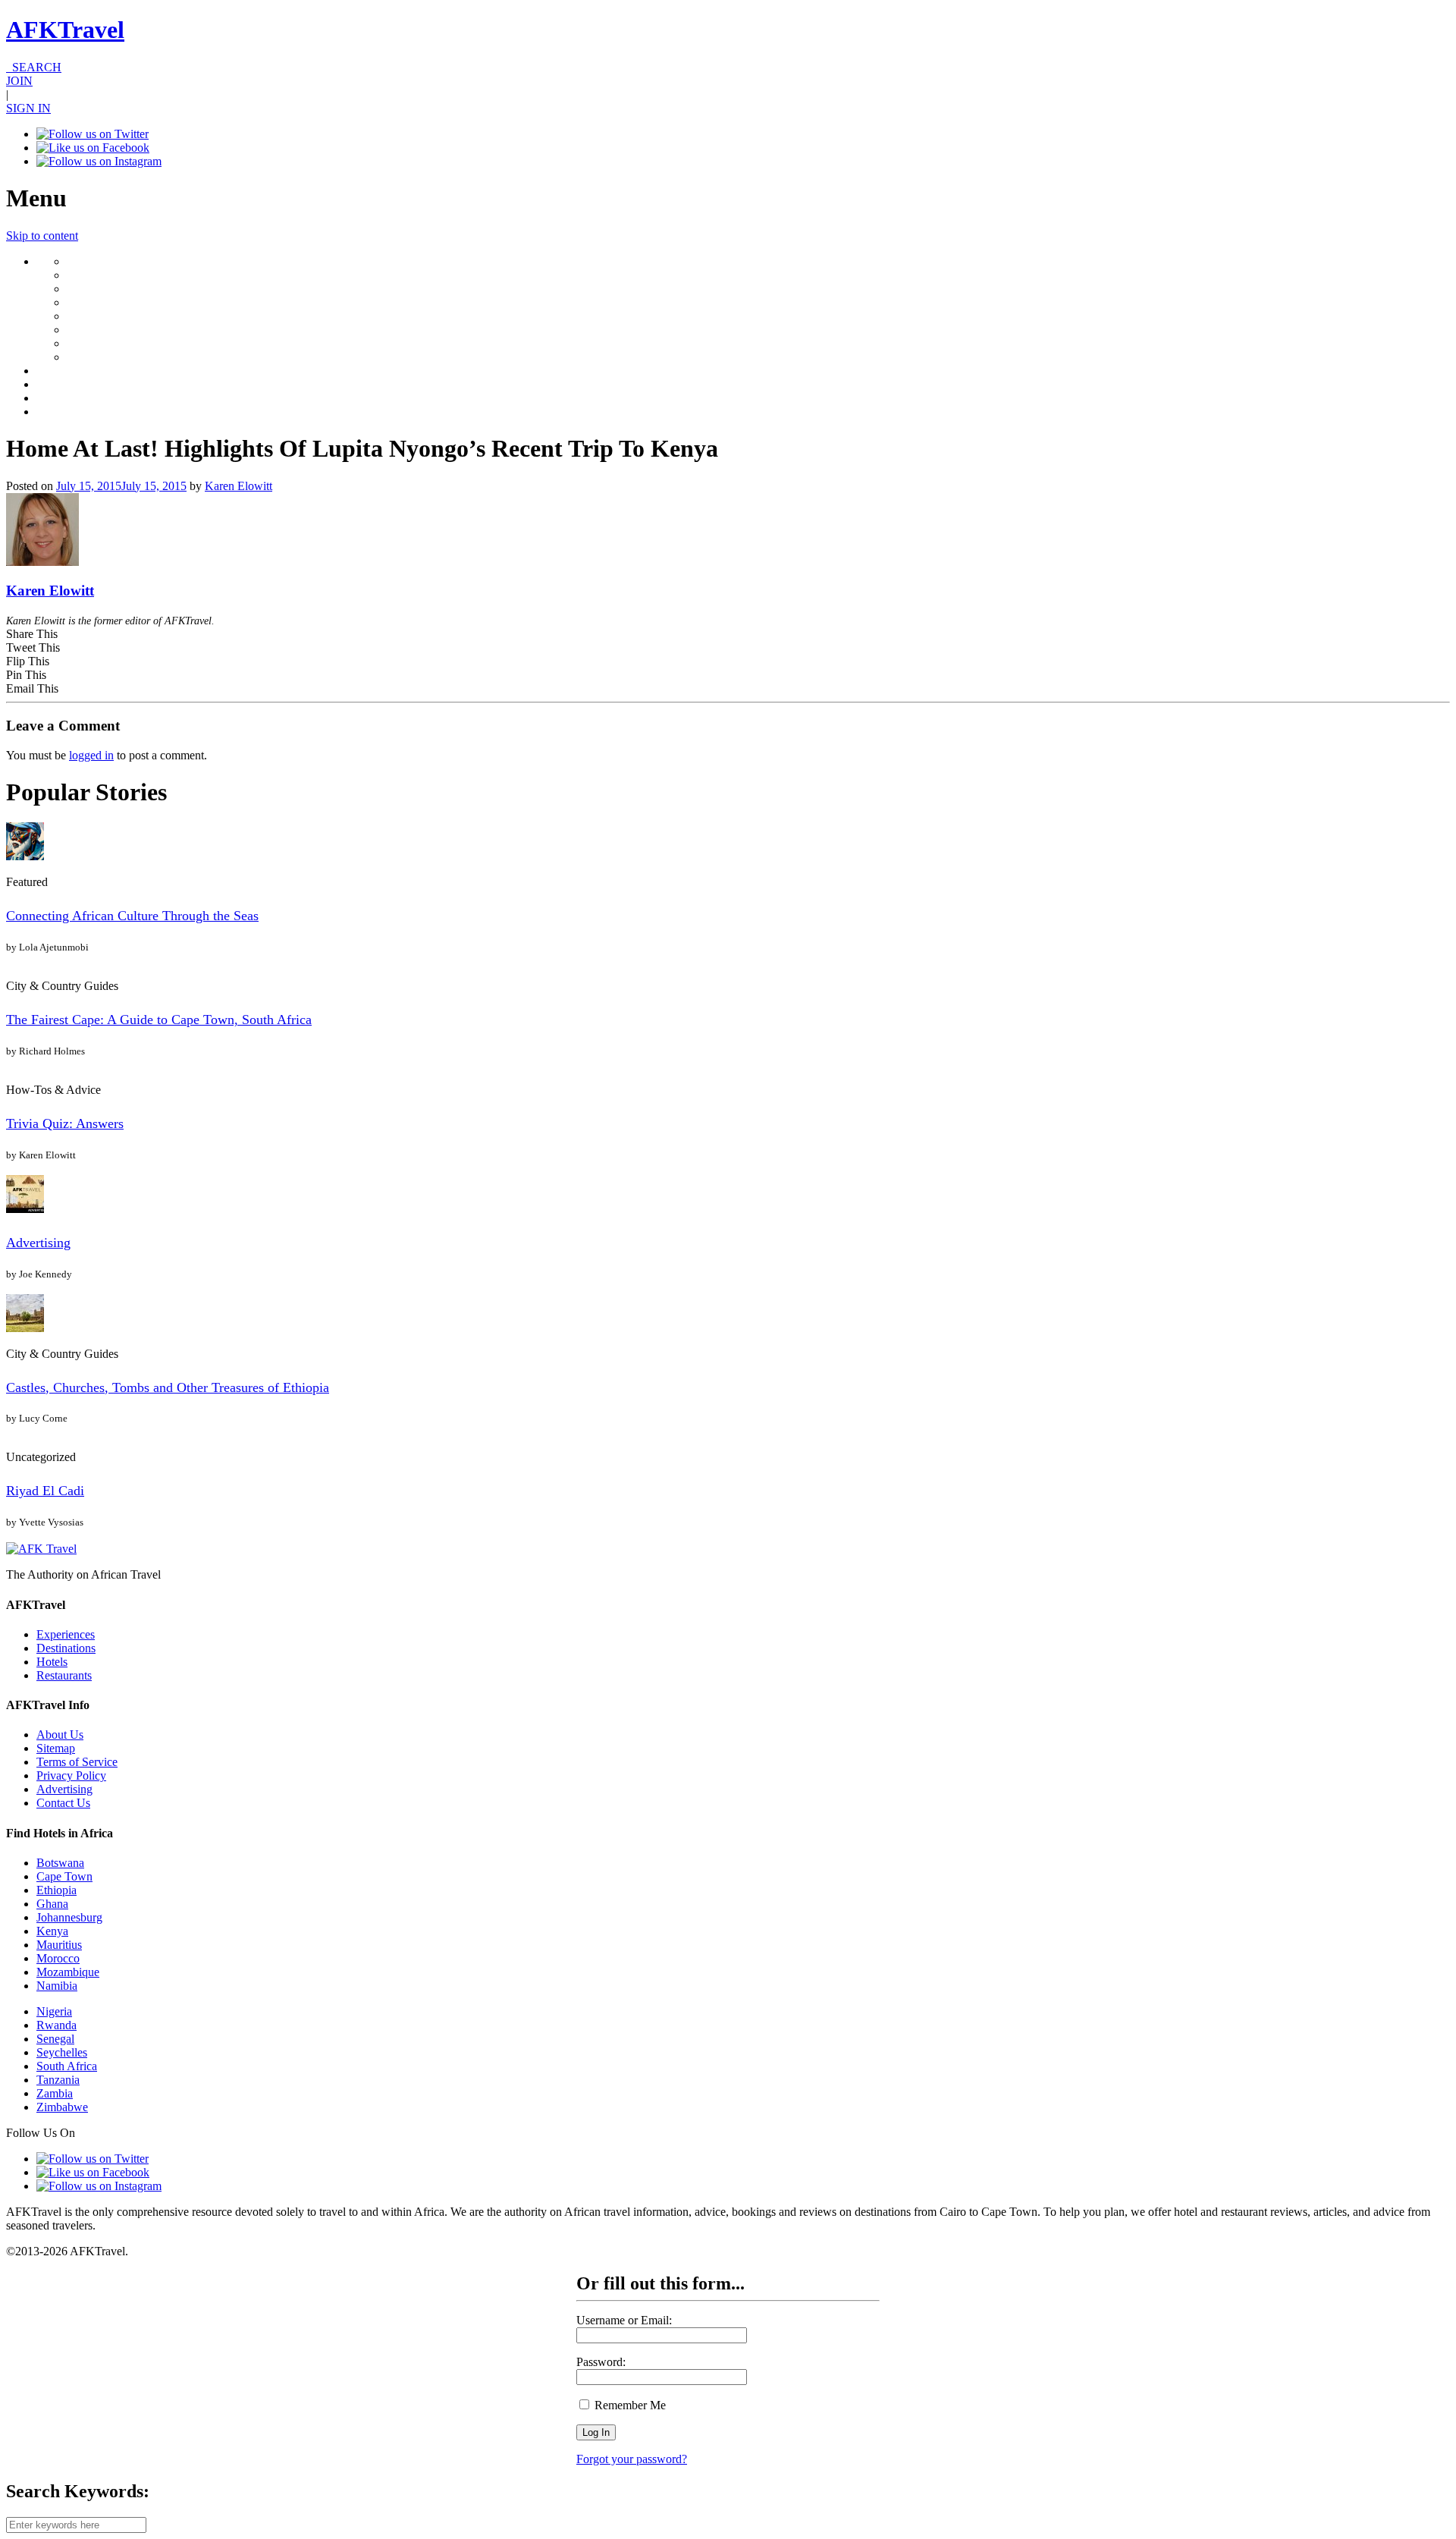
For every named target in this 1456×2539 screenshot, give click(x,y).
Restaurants (64, 1675)
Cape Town (64, 1876)
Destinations (66, 1648)
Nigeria (54, 2011)
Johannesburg (69, 1917)
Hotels (52, 1662)
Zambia (55, 2093)
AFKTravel (65, 30)
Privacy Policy (71, 1775)
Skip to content (42, 236)
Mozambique (68, 1972)
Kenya (52, 1931)
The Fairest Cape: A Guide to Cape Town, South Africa (159, 1020)
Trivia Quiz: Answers (65, 1123)
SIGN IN (28, 108)
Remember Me (629, 2405)
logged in (91, 755)
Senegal (55, 2039)
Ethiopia (56, 1890)
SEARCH (34, 67)
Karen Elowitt (238, 486)
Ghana (52, 1904)
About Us (60, 1735)
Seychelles (62, 2052)
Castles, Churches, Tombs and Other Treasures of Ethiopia (168, 1387)
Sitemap (56, 1748)
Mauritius (59, 1945)
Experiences (66, 1634)
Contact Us (63, 1803)
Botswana (60, 1863)
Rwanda (56, 2025)
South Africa (67, 2066)
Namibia (57, 1986)
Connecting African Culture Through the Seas (132, 916)
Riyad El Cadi (45, 1491)
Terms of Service (77, 1762)
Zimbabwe (62, 2107)
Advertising (38, 1243)
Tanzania (58, 2080)
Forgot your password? (632, 2459)
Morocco (58, 1958)
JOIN (19, 81)
